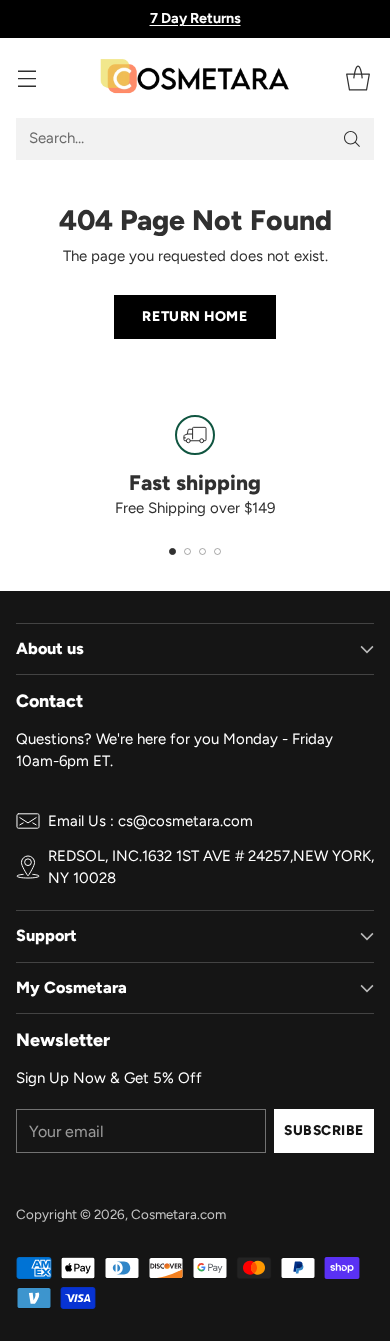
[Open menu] (26, 77)
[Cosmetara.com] (195, 78)
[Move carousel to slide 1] (172, 551)
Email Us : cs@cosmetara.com (150, 821)
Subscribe (324, 1130)
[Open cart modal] (357, 77)
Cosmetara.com (178, 1214)
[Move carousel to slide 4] (217, 551)
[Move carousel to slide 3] (202, 551)
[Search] (352, 139)
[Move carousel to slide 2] (187, 551)
